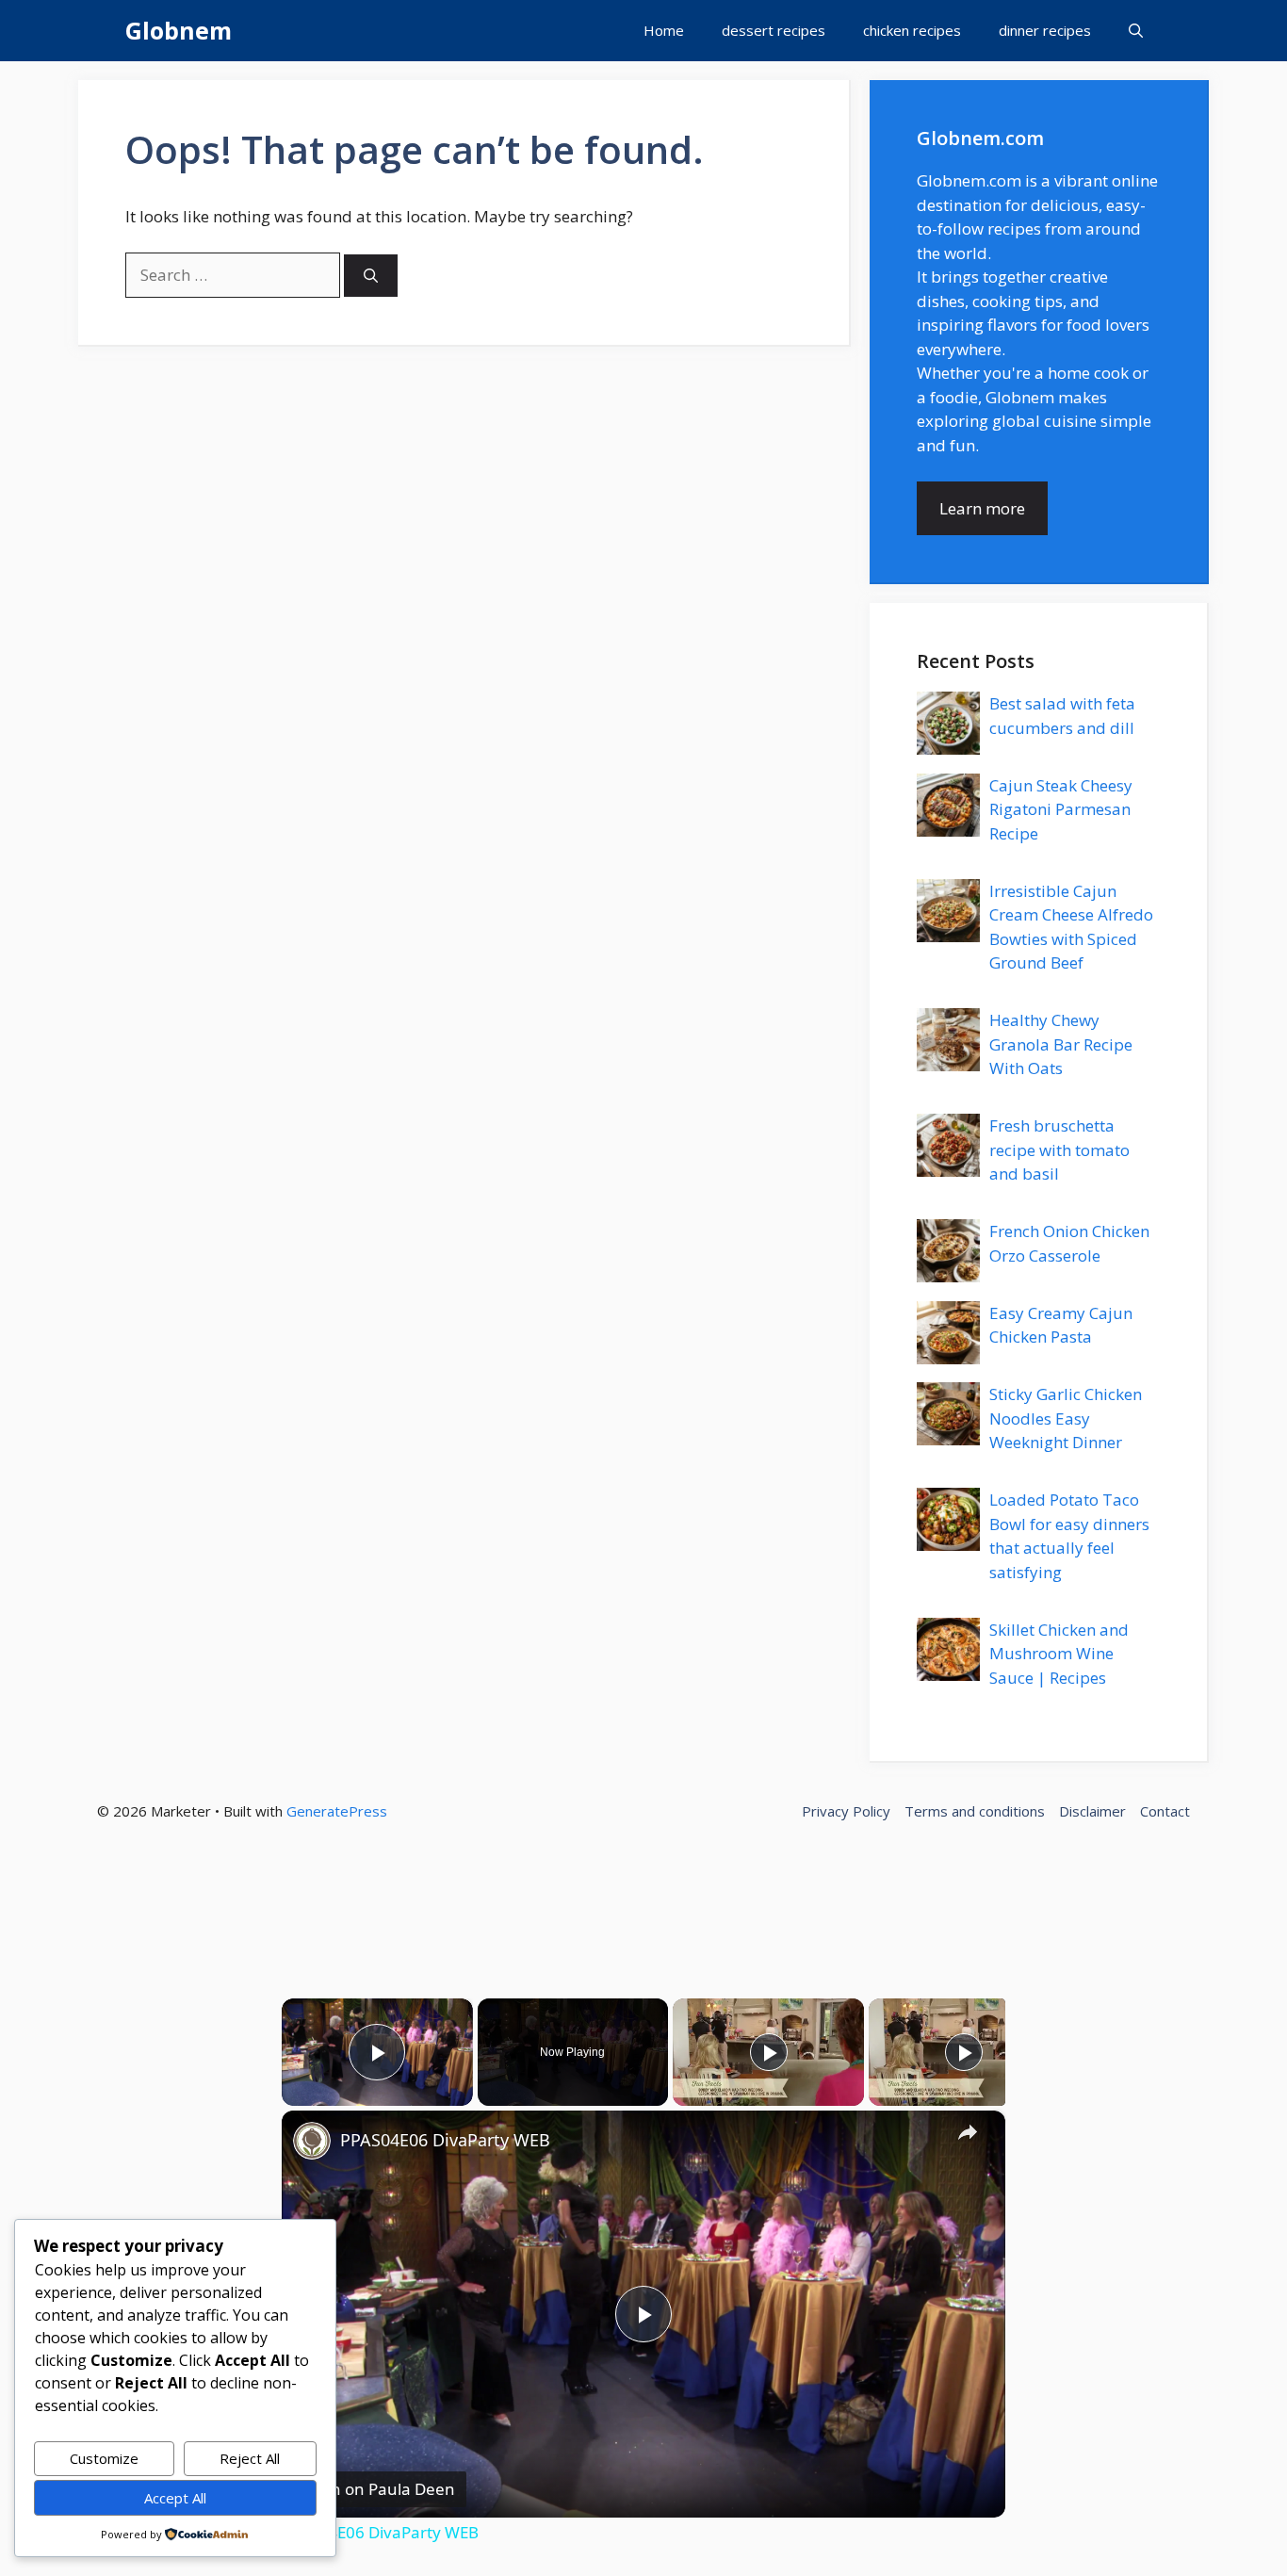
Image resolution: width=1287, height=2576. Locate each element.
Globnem (179, 30)
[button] (1136, 31)
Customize (104, 2458)
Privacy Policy (846, 1811)
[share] (968, 2131)
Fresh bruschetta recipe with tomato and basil (1059, 1149)
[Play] (769, 2052)
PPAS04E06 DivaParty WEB (445, 2140)
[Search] (371, 276)
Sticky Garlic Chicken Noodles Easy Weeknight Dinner (1066, 1418)
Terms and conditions (975, 1811)
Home (664, 30)
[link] (312, 2141)
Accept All (175, 2498)
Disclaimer (1092, 1811)
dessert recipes (774, 30)
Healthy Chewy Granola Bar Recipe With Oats (1061, 1044)
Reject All (250, 2458)
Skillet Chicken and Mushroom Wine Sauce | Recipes (1059, 1654)
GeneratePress (337, 1811)
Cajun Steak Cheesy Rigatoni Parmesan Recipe (1061, 809)
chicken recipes (912, 30)
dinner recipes (1045, 30)
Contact (1165, 1811)
